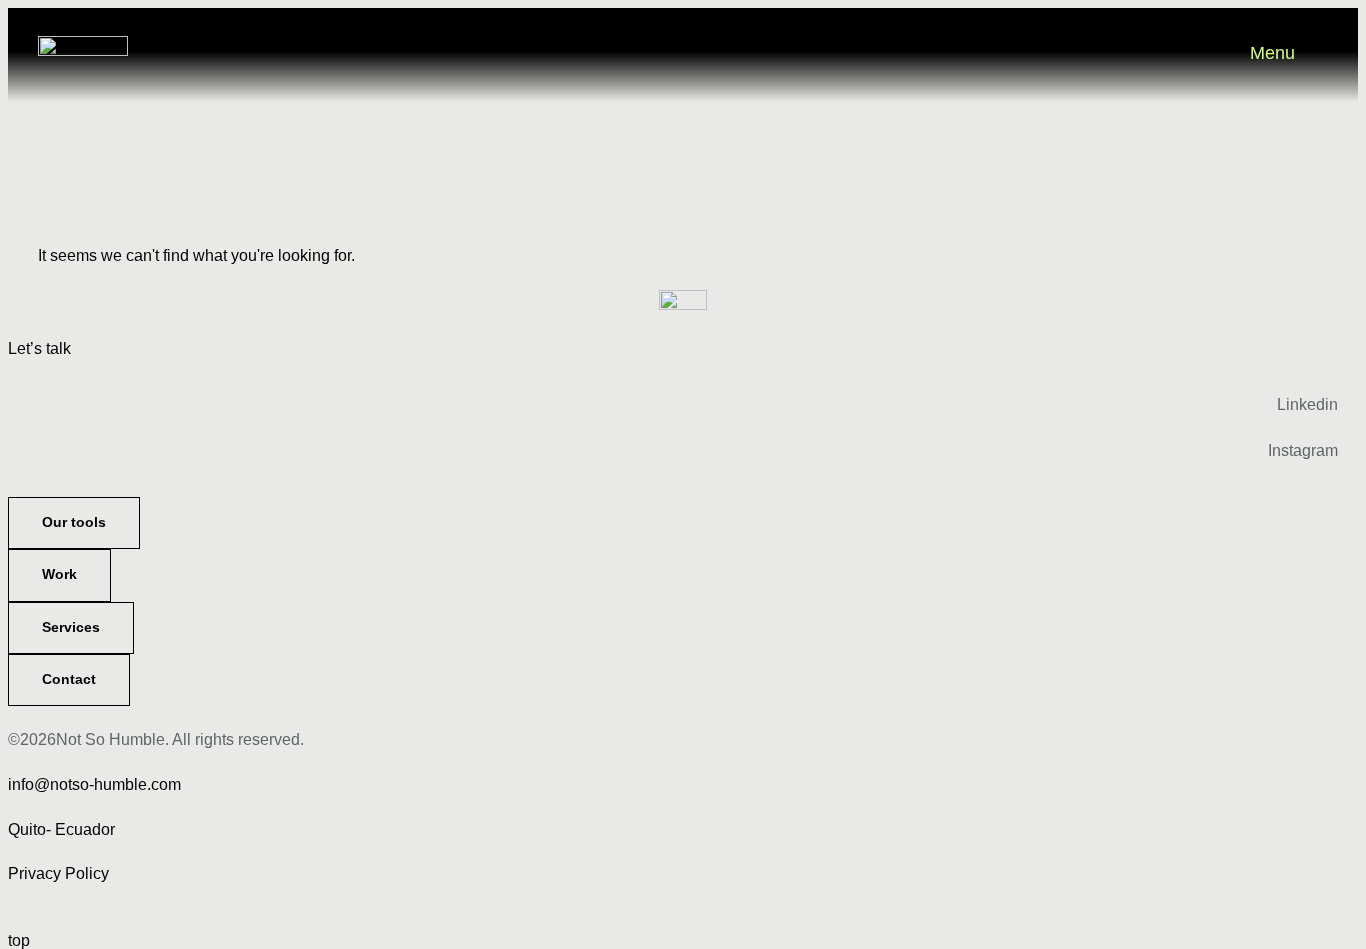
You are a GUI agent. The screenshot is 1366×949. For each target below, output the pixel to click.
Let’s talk (39, 348)
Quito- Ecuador (61, 829)
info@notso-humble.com (94, 784)
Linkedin (1307, 404)
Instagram (1303, 450)
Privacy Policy (58, 873)
